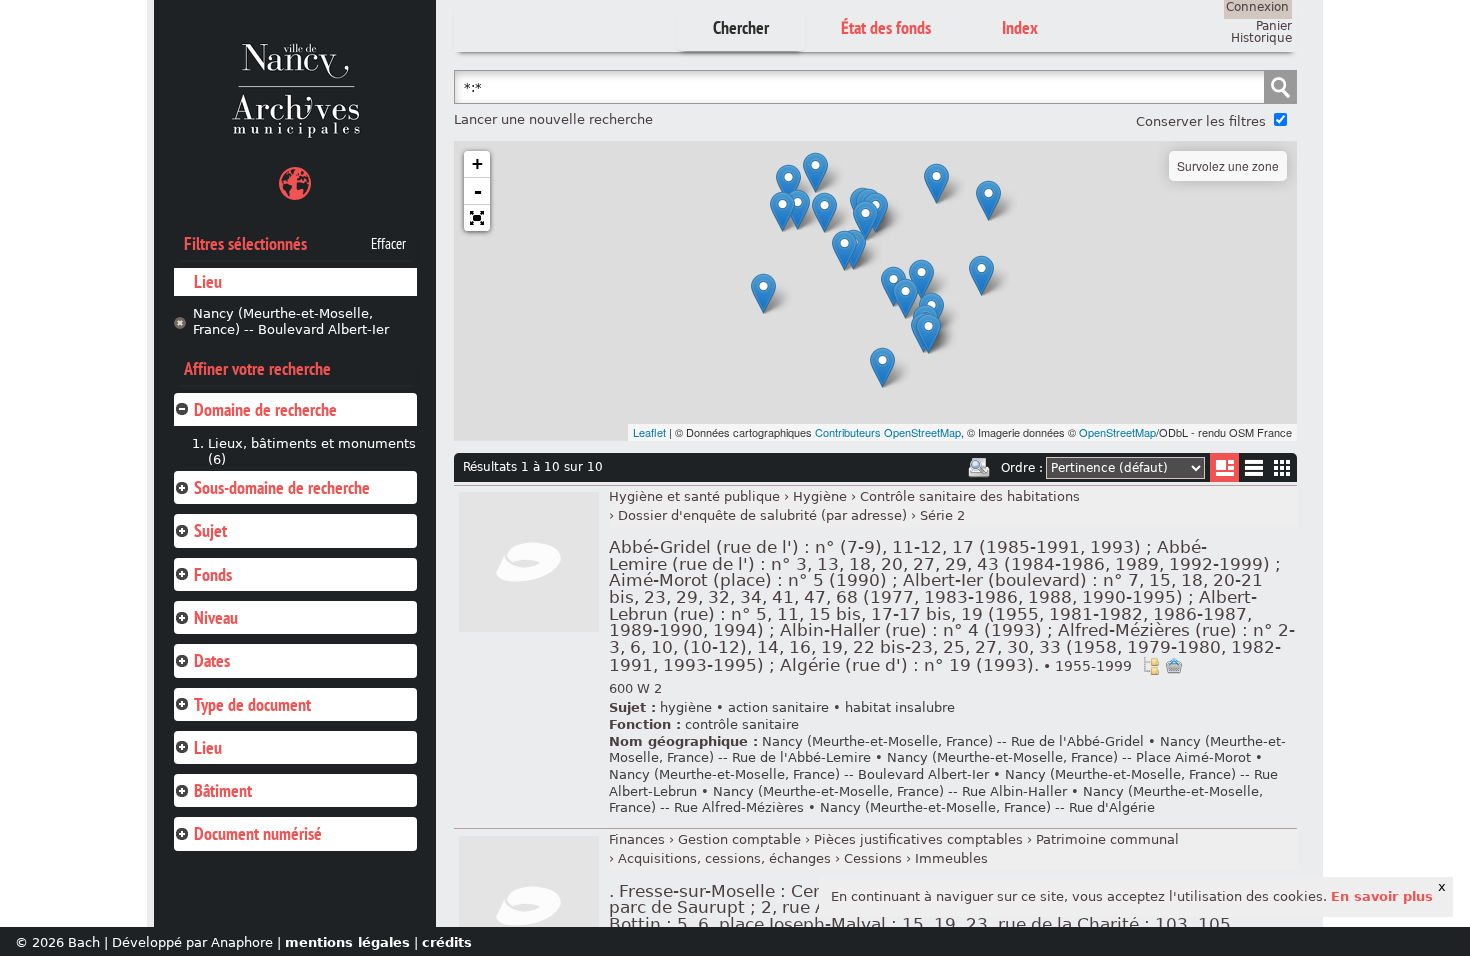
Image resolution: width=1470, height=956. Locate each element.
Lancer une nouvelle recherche (553, 119)
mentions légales (347, 942)
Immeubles (951, 858)
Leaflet (649, 432)
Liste (1224, 467)
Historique (1261, 38)
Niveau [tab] (216, 617)
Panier (1274, 26)
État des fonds (886, 27)
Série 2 (942, 515)
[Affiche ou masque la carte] (295, 186)
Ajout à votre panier (1174, 666)
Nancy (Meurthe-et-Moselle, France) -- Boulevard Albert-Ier (291, 322)
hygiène (686, 707)
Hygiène (820, 496)
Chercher (741, 27)
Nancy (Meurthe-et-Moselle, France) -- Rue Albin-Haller (890, 791)
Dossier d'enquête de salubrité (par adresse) (762, 515)
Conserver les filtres (1201, 121)
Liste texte (1253, 471)
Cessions (873, 858)
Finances (637, 839)
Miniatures (1282, 467)
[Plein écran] (477, 218)
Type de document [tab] (252, 704)
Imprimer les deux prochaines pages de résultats (979, 468)
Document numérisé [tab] (258, 833)
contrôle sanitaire (742, 724)
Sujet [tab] (210, 530)
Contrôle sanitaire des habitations (970, 496)
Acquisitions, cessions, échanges (724, 858)
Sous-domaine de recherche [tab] (282, 487)
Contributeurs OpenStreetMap (888, 432)
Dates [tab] (212, 660)
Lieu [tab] (208, 747)
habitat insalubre (900, 707)
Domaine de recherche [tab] (265, 409)
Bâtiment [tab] (223, 790)
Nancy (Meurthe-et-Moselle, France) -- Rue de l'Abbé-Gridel (953, 741)
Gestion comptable (739, 839)
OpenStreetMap (1117, 432)
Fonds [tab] (213, 574)
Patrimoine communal (1107, 839)
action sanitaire (778, 707)
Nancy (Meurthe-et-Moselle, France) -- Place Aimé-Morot (1069, 757)
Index (1020, 27)
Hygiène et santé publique (694, 496)
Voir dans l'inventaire (1151, 666)
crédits (447, 942)
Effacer (388, 244)
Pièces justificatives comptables (918, 839)
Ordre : (1022, 468)
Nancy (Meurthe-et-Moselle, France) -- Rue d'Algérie (987, 807)
